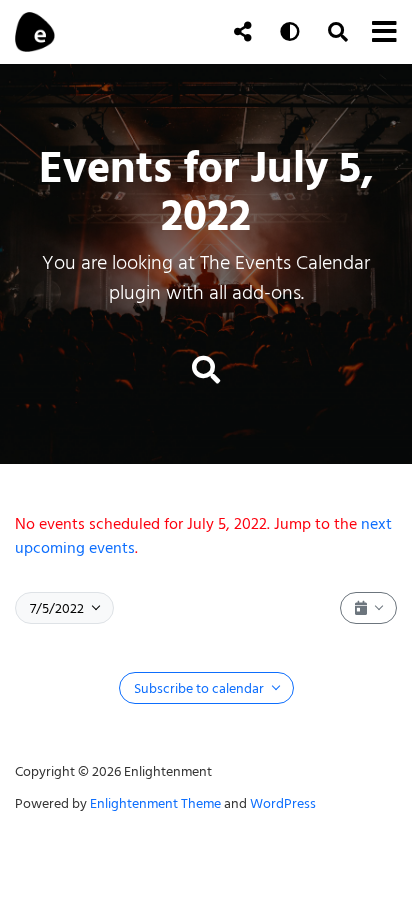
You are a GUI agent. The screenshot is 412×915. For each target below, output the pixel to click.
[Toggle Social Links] (243, 32)
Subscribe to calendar (200, 688)
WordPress (283, 803)
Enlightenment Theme (155, 803)
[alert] (206, 536)
